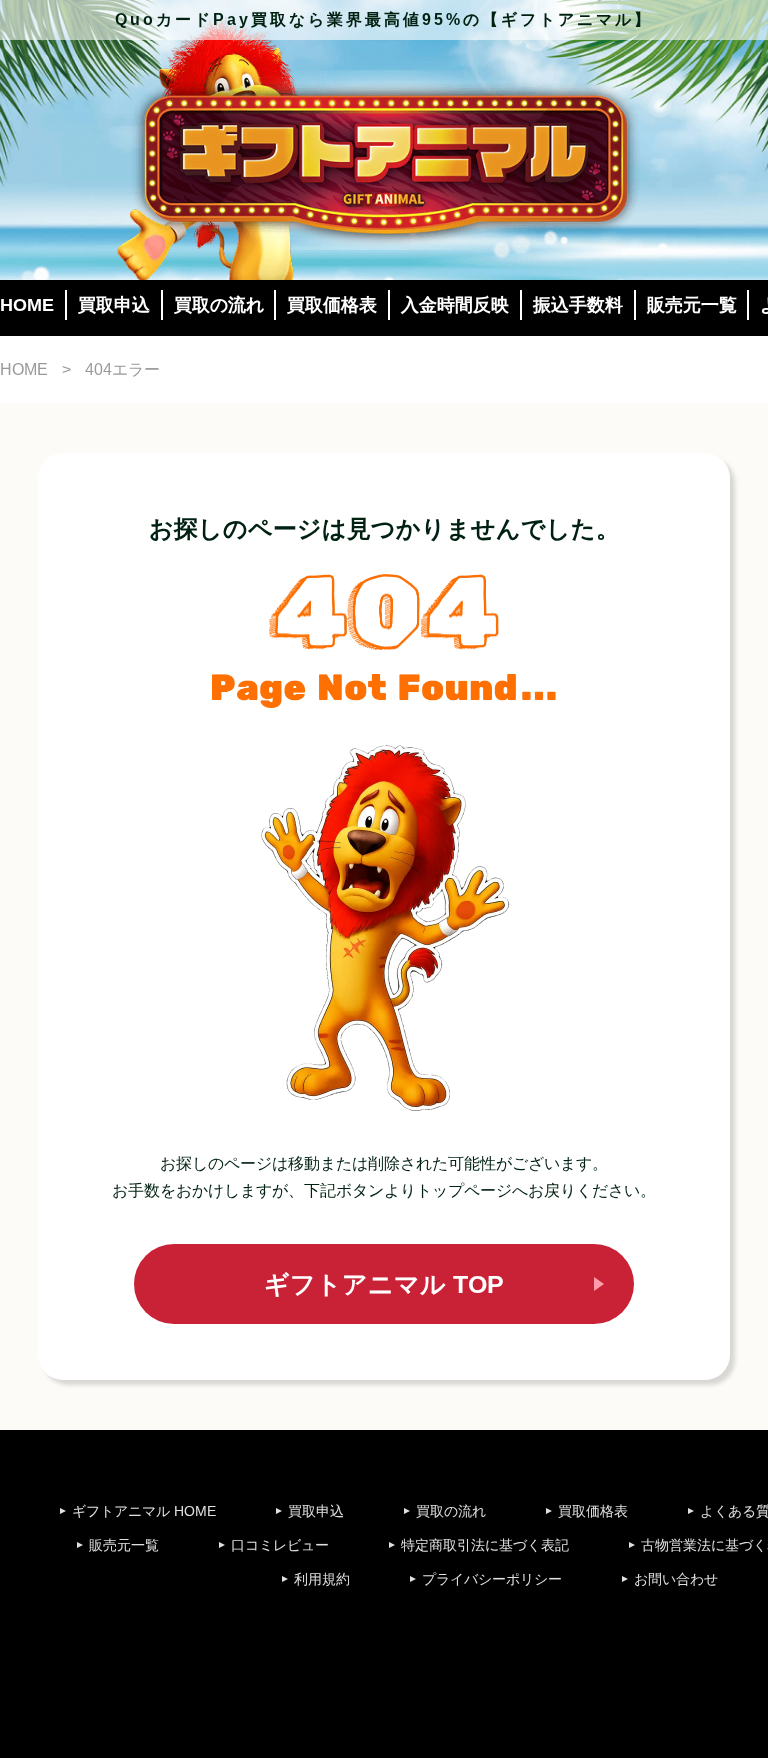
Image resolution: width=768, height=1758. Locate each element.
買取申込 (114, 305)
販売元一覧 (692, 305)
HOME (27, 305)
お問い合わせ (676, 1579)
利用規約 (322, 1579)
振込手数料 (578, 305)
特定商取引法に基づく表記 (485, 1545)
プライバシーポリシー (492, 1579)
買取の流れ (219, 305)
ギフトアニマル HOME (144, 1511)
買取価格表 (332, 305)
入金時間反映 (455, 305)
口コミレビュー (280, 1545)
